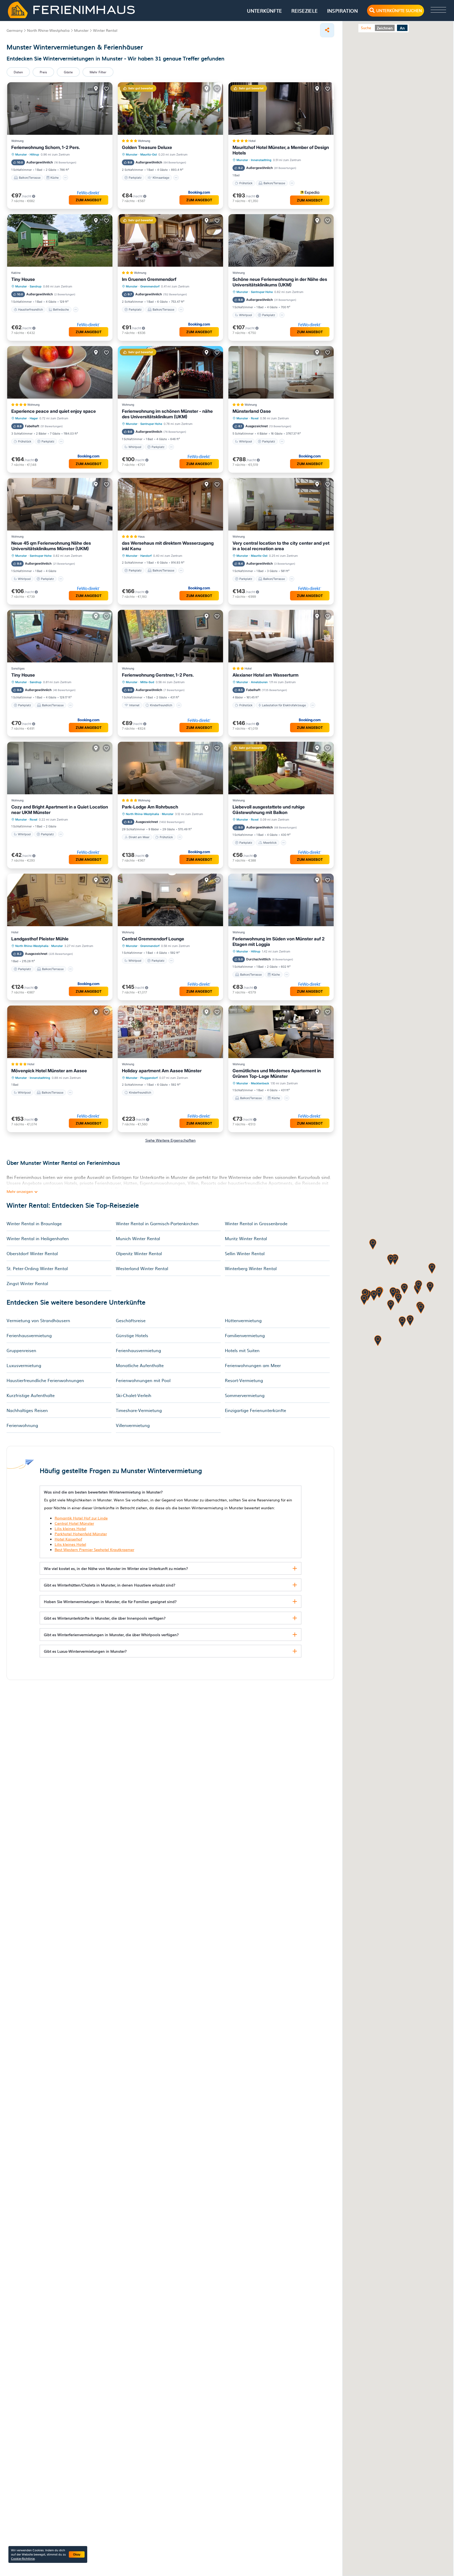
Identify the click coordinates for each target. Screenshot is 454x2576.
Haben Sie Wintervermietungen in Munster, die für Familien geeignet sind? (110, 1601)
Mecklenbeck (260, 1083)
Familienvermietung (245, 1335)
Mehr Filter (98, 72)
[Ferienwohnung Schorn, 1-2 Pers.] (60, 109)
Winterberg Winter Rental (251, 1268)
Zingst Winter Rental (27, 1283)
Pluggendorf (149, 1078)
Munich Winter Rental (138, 1238)
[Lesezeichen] (106, 89)
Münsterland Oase (252, 411)
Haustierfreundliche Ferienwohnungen (45, 1380)
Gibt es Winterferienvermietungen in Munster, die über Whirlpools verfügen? (111, 1635)
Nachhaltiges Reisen (27, 1410)
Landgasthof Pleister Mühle (40, 939)
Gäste (68, 72)
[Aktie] (327, 30)
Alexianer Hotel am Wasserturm (265, 675)
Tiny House (23, 279)
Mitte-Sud (147, 682)
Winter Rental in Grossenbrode (256, 1223)
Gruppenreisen (21, 1350)
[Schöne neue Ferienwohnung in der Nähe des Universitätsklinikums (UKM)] (281, 240)
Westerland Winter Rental (142, 1268)
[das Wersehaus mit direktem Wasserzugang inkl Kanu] (170, 504)
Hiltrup (34, 154)
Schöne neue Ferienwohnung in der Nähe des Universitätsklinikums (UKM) (280, 282)
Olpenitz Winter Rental (139, 1253)
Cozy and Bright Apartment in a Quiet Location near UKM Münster (60, 810)
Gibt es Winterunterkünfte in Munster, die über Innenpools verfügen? (105, 1618)
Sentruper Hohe (262, 292)
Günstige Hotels (132, 1335)
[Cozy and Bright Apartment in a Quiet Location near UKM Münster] (60, 768)
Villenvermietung (133, 1425)
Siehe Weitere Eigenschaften (171, 1140)
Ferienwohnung (22, 1425)
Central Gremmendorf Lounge (153, 939)
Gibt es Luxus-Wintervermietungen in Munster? (85, 1651)
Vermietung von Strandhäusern (38, 1320)
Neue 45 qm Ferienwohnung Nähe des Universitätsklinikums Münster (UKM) (51, 546)
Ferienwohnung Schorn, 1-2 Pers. (46, 147)
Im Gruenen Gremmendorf (149, 279)
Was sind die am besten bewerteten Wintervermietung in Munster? (103, 1492)
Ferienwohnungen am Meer (253, 1365)
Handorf (146, 556)
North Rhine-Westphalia (142, 814)
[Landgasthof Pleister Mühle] (60, 900)
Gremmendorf (150, 286)
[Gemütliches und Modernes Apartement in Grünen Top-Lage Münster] (281, 1032)
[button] (404, 1289)
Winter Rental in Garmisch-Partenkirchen (157, 1223)
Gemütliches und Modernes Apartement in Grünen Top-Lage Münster (277, 1073)
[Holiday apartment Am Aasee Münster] (170, 1032)
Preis (43, 72)
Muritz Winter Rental (246, 1238)
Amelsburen (259, 682)
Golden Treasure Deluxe (147, 147)
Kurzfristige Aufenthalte (31, 1395)
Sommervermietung (245, 1395)
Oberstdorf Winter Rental (32, 1253)
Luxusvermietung (24, 1365)
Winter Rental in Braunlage (34, 1223)
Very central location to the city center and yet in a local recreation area (281, 546)
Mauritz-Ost (149, 154)
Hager (34, 418)
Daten (18, 72)
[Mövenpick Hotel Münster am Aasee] (60, 1032)
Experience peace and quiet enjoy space (54, 411)
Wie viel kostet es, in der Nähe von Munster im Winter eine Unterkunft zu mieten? (116, 1568)
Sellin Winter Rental (245, 1253)
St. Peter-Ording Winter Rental (37, 1268)
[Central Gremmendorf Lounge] (170, 900)
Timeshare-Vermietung (139, 1410)
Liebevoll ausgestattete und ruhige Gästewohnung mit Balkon (269, 810)
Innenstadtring (261, 160)
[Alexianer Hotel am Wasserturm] (281, 636)
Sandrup (36, 286)
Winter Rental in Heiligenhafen (38, 1238)
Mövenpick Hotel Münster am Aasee (49, 1071)
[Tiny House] (60, 240)
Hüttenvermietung (243, 1320)
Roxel (255, 418)
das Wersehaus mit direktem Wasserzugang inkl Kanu (168, 546)
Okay (77, 2554)
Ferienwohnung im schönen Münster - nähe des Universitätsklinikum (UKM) (167, 414)
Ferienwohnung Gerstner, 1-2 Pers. (158, 675)
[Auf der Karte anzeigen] (96, 89)
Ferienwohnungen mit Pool (143, 1380)
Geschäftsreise (131, 1320)
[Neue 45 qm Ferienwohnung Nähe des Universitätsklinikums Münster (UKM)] (60, 504)
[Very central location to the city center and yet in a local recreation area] (281, 504)
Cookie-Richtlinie (23, 2558)
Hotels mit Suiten (242, 1350)
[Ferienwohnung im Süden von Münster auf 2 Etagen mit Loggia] (281, 900)
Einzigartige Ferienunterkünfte (256, 1410)
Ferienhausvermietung (29, 1335)
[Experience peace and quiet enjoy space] (60, 372)
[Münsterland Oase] (281, 372)
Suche (366, 28)
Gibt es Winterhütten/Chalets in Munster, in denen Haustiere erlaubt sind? (110, 1585)
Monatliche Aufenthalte (140, 1365)
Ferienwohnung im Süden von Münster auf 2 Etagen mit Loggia (278, 942)
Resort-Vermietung (244, 1380)
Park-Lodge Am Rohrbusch (150, 807)
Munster (21, 154)
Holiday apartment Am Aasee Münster (162, 1071)
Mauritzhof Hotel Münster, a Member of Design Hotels (281, 150)
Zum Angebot (89, 200)
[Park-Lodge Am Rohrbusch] (170, 768)
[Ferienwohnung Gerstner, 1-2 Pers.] (170, 636)
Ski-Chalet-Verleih (134, 1395)
